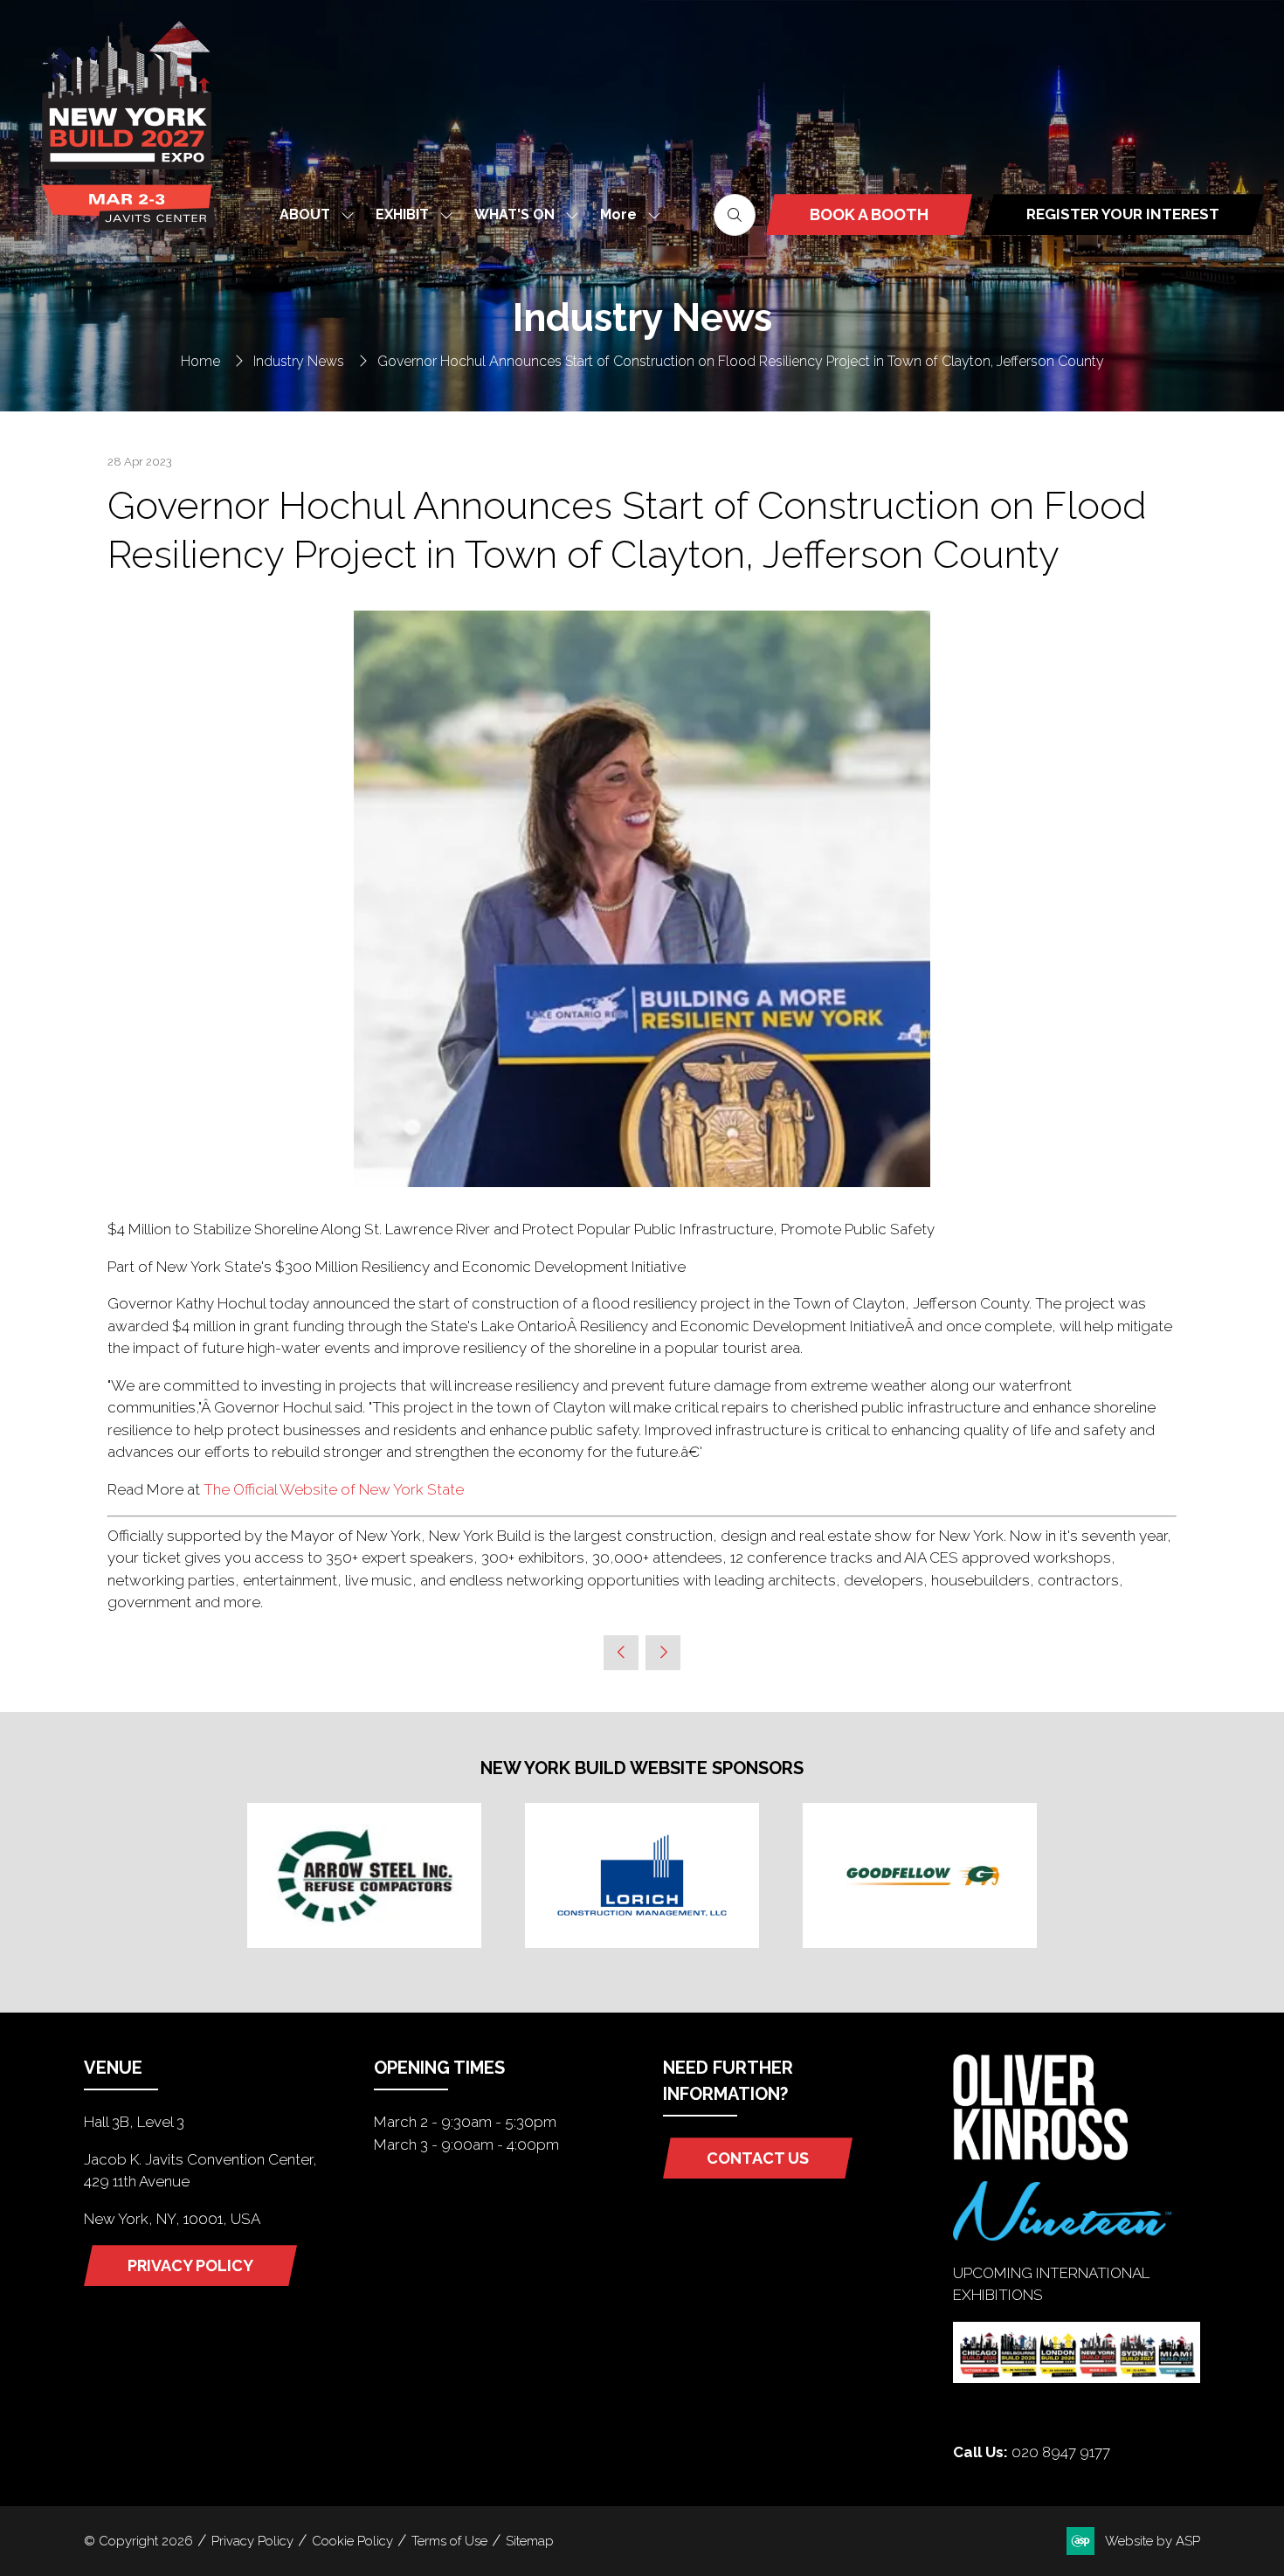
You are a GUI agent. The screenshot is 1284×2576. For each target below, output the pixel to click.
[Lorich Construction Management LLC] (642, 1875)
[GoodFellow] (920, 1875)
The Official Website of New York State (334, 1489)
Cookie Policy (352, 2541)
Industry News (299, 361)
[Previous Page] (621, 1653)
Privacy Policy (252, 2541)
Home (200, 361)
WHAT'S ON (514, 214)
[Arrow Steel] (364, 1875)
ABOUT (305, 214)
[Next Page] (663, 1653)
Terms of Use (449, 2541)
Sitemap (530, 2541)
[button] (625, 214)
